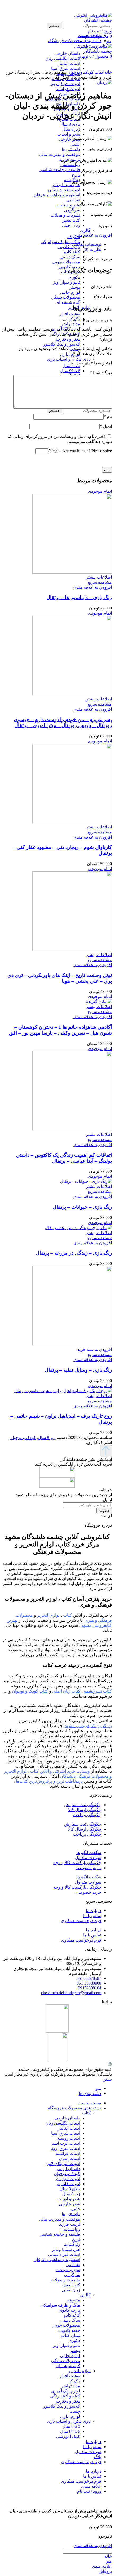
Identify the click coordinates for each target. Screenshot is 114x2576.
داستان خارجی (67, 2118)
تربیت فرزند (70, 2224)
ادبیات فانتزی (68, 2184)
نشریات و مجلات (65, 215)
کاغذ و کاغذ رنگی (65, 2396)
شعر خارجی (69, 139)
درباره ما (94, 1911)
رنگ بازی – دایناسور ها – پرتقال (79, 597)
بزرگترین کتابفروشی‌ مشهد (88, 1726)
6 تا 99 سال (70, 371)
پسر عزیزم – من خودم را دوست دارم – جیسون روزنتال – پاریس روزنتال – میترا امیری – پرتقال (63, 722)
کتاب (98, 72)
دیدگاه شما (101, 373)
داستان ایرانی (68, 2169)
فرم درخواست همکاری (81, 1921)
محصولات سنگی (66, 297)
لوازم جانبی (70, 292)
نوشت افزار (70, 314)
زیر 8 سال (71, 129)
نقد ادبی (73, 200)
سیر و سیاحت (68, 205)
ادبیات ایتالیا (70, 2128)
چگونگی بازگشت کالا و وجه (77, 1863)
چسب (75, 2411)
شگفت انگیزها (89, 1853)
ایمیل (106, 426)
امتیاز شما (101, 363)
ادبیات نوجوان (68, 2179)
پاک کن (74, 2381)
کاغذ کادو (72, 252)
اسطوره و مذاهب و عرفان (57, 195)
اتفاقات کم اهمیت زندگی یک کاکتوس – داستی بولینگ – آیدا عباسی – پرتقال (64, 1158)
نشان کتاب (71, 2335)
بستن (107, 2079)
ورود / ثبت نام (89, 2491)
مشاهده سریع (100, 582)
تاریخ (76, 175)
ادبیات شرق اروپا (65, 84)
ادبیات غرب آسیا (66, 2143)
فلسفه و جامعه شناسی (60, 170)
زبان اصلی (71, 225)
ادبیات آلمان (70, 2158)
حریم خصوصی (88, 1868)
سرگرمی (72, 210)
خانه (108, 72)
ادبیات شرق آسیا (66, 2133)
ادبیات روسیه (69, 2138)
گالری (85, 230)
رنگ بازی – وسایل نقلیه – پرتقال (78, 1370)
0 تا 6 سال (71, 2426)
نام (108, 416)
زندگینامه (72, 2244)
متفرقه (74, 2300)
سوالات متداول (88, 1858)
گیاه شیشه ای (68, 302)
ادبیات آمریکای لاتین (63, 2164)
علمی (75, 144)
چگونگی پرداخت (87, 1815)
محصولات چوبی (66, 262)
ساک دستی (70, 257)
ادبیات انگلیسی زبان (63, 2123)
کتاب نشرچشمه (98, 1691)
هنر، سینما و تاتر (66, 185)
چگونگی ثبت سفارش (83, 1805)
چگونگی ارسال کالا (85, 1810)
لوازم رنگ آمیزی (66, 2391)
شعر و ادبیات (69, 134)
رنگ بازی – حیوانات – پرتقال (82, 1207)
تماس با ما (92, 1916)
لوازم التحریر (79, 2371)
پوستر (75, 287)
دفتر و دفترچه (68, 339)
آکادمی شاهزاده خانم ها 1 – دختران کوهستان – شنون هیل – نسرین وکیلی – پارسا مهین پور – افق (60, 1030)
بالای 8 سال (70, 124)
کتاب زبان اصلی (66, 1691)
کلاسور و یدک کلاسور (62, 344)
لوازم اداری (70, 354)
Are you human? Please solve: (86, 451)
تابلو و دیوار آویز (67, 282)
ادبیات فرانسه (68, 89)
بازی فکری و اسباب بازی (69, 359)
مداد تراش (71, 324)
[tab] (52, 244)
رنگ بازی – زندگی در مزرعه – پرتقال (74, 1253)
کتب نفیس (71, 220)
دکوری (74, 277)
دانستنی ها (71, 149)
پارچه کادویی (69, 247)
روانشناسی (70, 165)
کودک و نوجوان (80, 72)
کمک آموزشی (68, 2436)
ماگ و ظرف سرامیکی (60, 242)
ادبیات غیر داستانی (64, 190)
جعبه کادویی (69, 2330)
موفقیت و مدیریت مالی (59, 154)
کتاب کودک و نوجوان (30, 1691)
